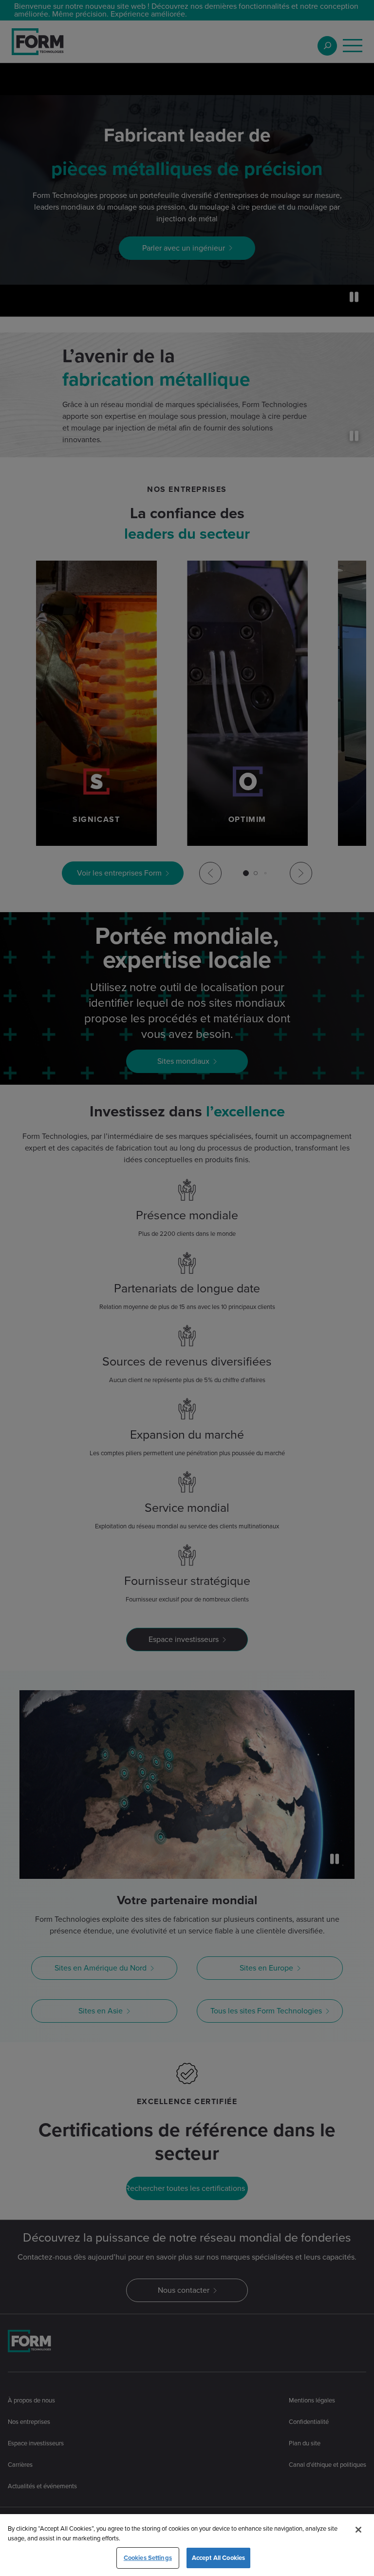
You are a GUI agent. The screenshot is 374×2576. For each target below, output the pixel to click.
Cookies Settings (148, 2558)
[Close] (358, 2530)
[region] (187, 2545)
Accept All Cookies (218, 2558)
